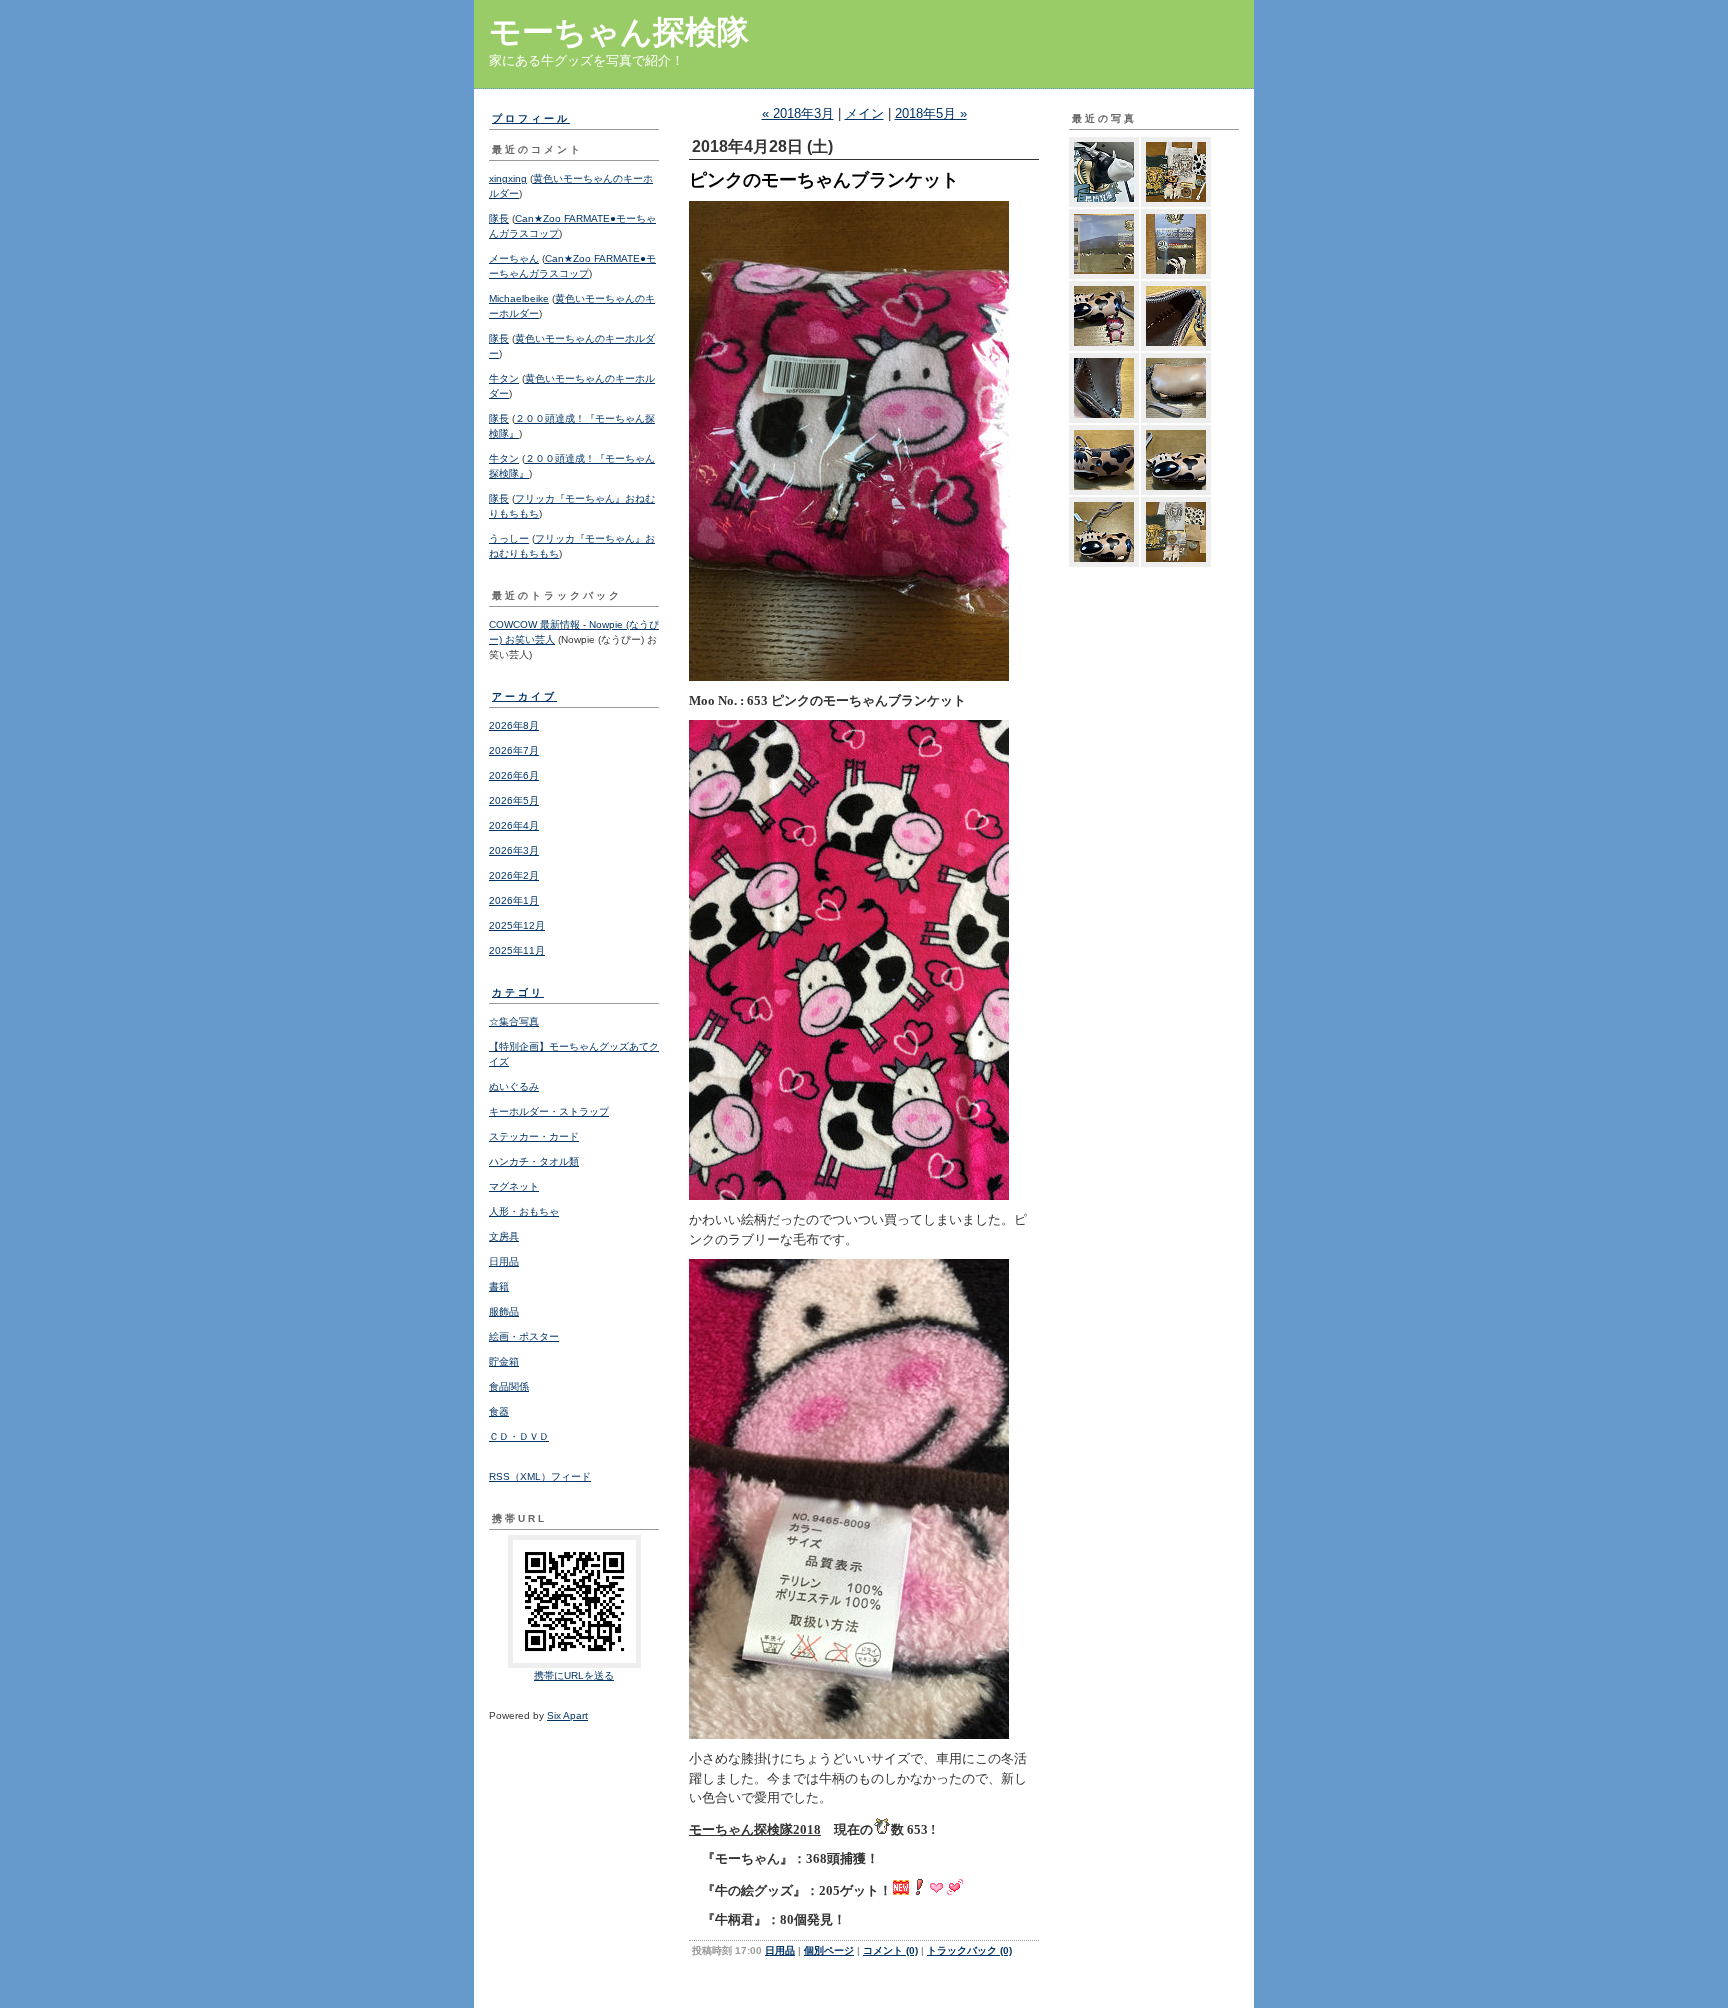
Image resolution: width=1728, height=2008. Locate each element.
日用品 (504, 1261)
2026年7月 (514, 750)
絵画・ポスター (524, 1336)
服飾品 (504, 1311)
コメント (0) (890, 1950)
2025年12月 (517, 925)
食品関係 (509, 1386)
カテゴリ (518, 992)
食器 (499, 1411)
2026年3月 (514, 850)
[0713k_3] (1104, 244)
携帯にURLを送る (574, 1675)
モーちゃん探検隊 (619, 32)
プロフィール (531, 118)
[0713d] (1176, 460)
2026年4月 (514, 825)
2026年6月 (514, 775)
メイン (864, 113)
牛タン (504, 378)
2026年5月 (514, 800)
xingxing (508, 178)
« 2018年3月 (798, 113)
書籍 (499, 1286)
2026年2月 (514, 875)
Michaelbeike (519, 298)
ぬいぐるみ (514, 1086)
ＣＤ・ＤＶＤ (519, 1436)
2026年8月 (514, 725)
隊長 (499, 218)
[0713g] (1104, 388)
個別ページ (829, 1950)
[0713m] (1104, 172)
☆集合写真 (514, 1021)
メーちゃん (514, 258)
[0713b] (1176, 532)
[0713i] (1104, 316)
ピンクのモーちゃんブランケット (824, 180)
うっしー (509, 538)
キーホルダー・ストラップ (549, 1111)
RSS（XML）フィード (540, 1476)
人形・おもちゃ (524, 1211)
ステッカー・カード (534, 1136)
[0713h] (1176, 316)
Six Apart (567, 1715)
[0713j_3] (1176, 244)
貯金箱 (504, 1361)
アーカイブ (524, 696)
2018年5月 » (931, 113)
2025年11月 (517, 950)
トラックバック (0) (969, 1950)
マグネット (514, 1186)
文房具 (504, 1236)
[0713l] (1176, 172)
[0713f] (1176, 388)
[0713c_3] (1104, 532)
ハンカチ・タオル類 (534, 1161)
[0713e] (1104, 460)
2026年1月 (514, 900)
